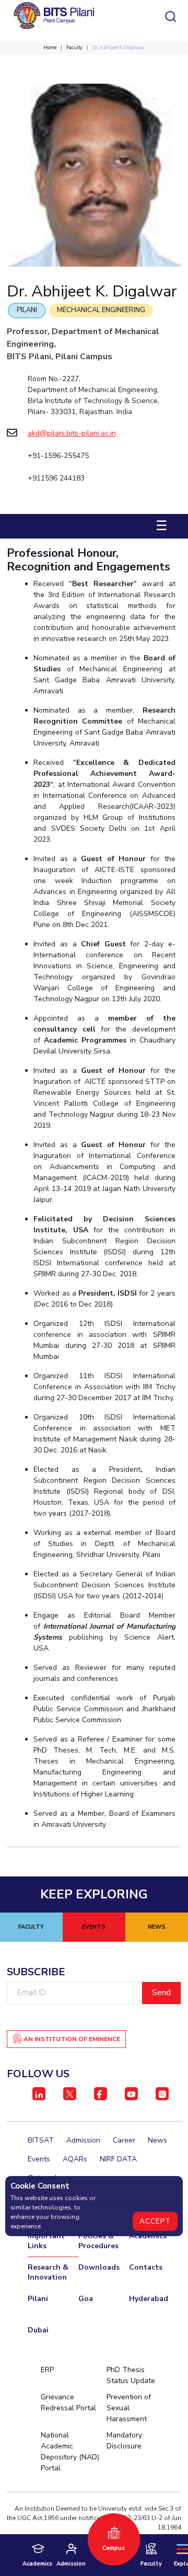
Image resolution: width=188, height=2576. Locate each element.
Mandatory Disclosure (124, 2441)
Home (50, 48)
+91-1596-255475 (58, 456)
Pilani (27, 310)
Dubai (38, 2330)
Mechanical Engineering (101, 310)
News (157, 2140)
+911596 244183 (56, 478)
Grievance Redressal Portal (68, 2402)
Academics (148, 2236)
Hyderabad (149, 2299)
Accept (155, 2221)
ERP (47, 2370)
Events (39, 2159)
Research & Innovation (48, 2272)
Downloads (99, 2267)
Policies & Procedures (98, 2241)
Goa (86, 2299)
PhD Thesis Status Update (131, 2375)
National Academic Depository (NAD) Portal (70, 2452)
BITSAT (41, 2140)
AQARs (75, 2159)
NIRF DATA (118, 2159)
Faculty (74, 48)
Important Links (46, 2241)
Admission (83, 2140)
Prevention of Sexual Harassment (129, 2408)
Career (124, 2140)
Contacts (146, 2267)
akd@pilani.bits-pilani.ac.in (72, 433)
